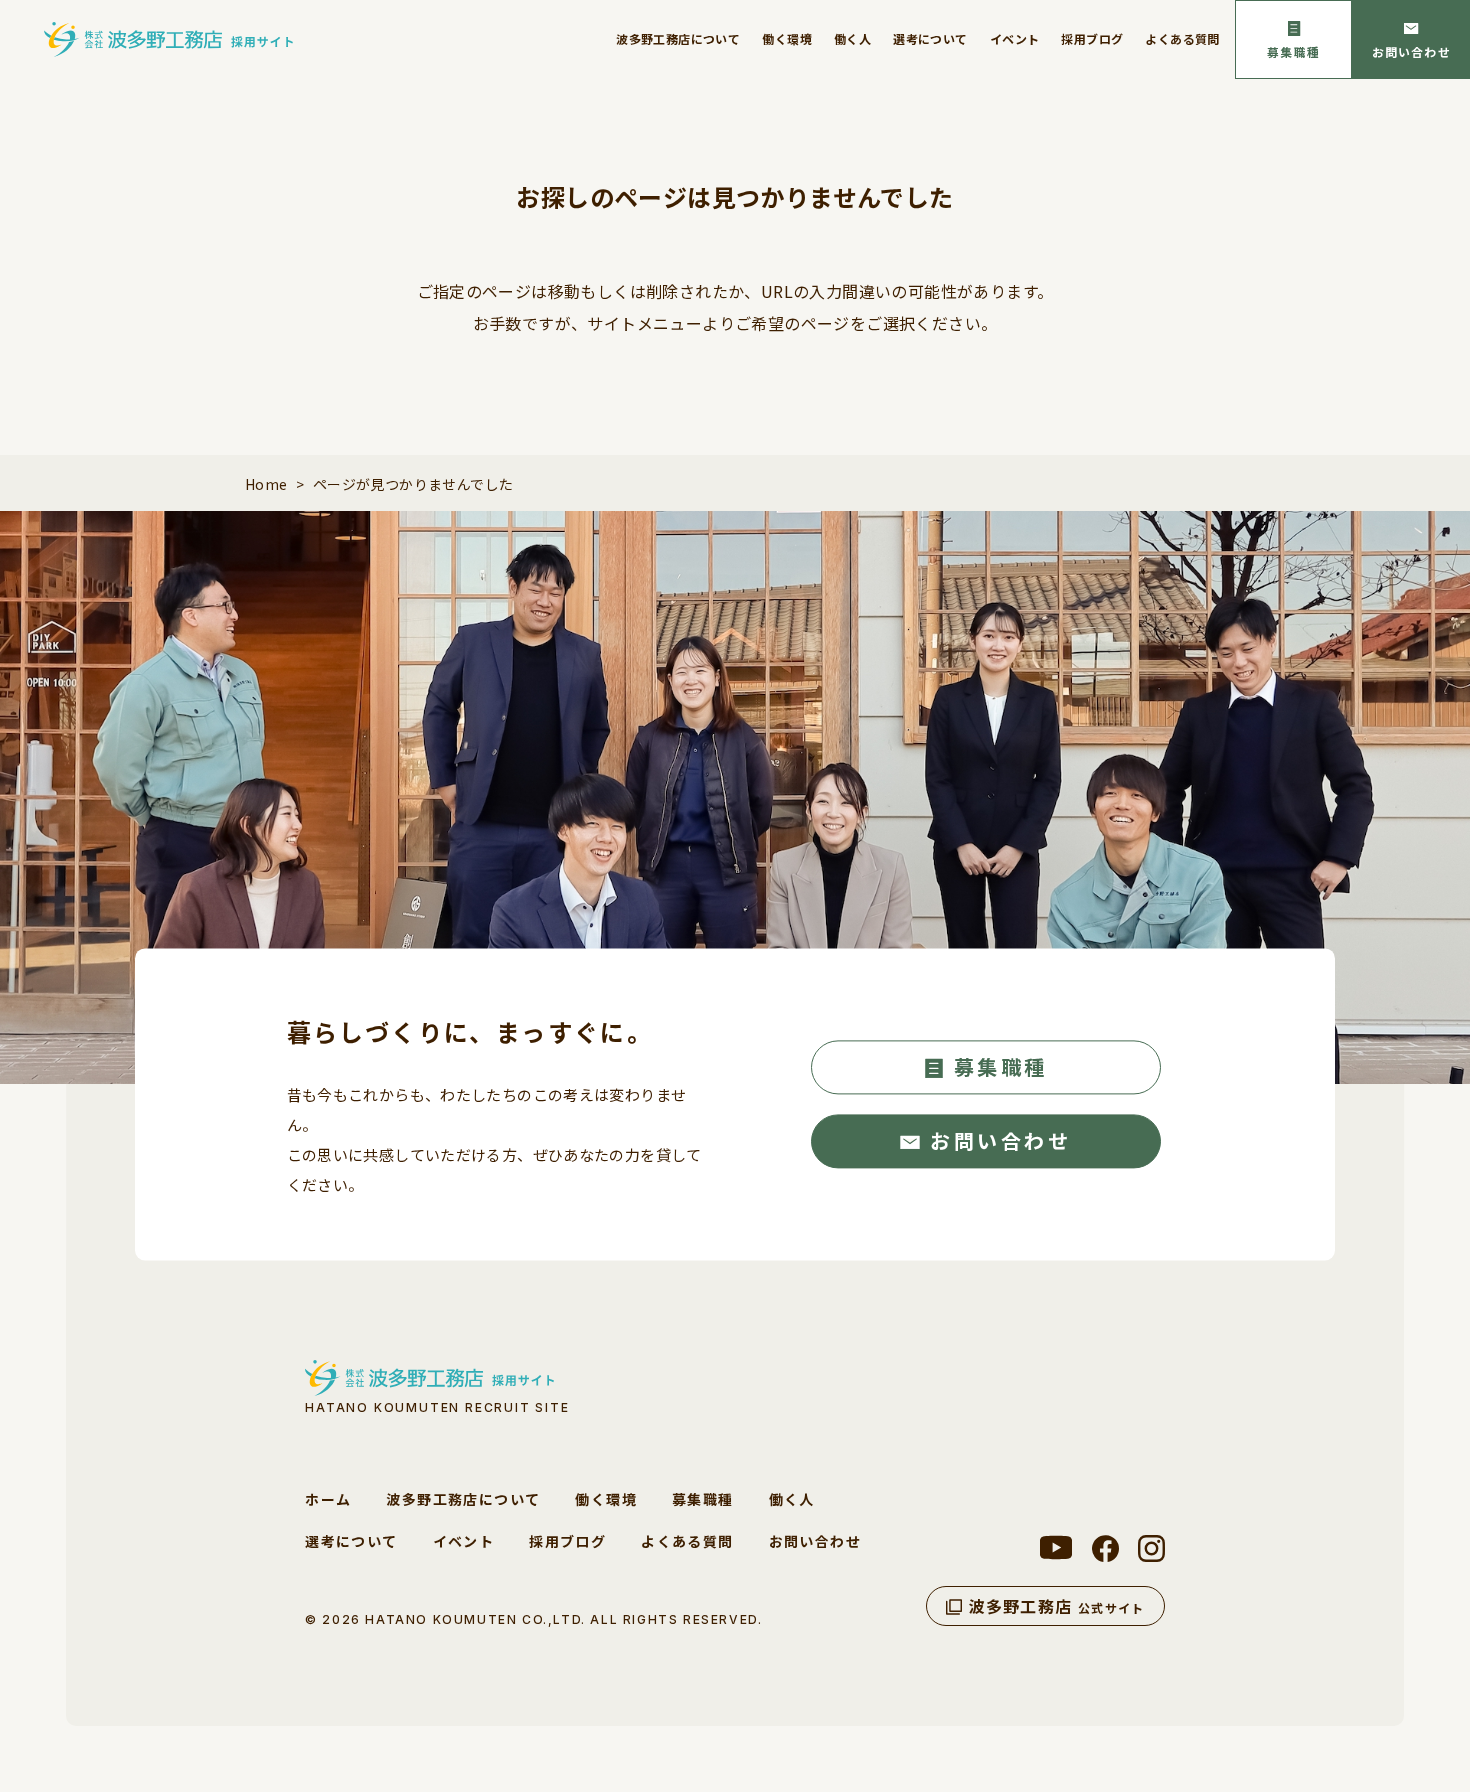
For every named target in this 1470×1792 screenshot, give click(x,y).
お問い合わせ (1411, 51)
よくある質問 (1182, 38)
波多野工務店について (678, 38)
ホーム (328, 1499)
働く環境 (787, 38)
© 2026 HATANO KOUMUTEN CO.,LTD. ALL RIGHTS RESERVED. (533, 1619)
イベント (1015, 38)
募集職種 (1293, 51)
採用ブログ (1092, 38)
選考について (930, 38)
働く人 (852, 38)
